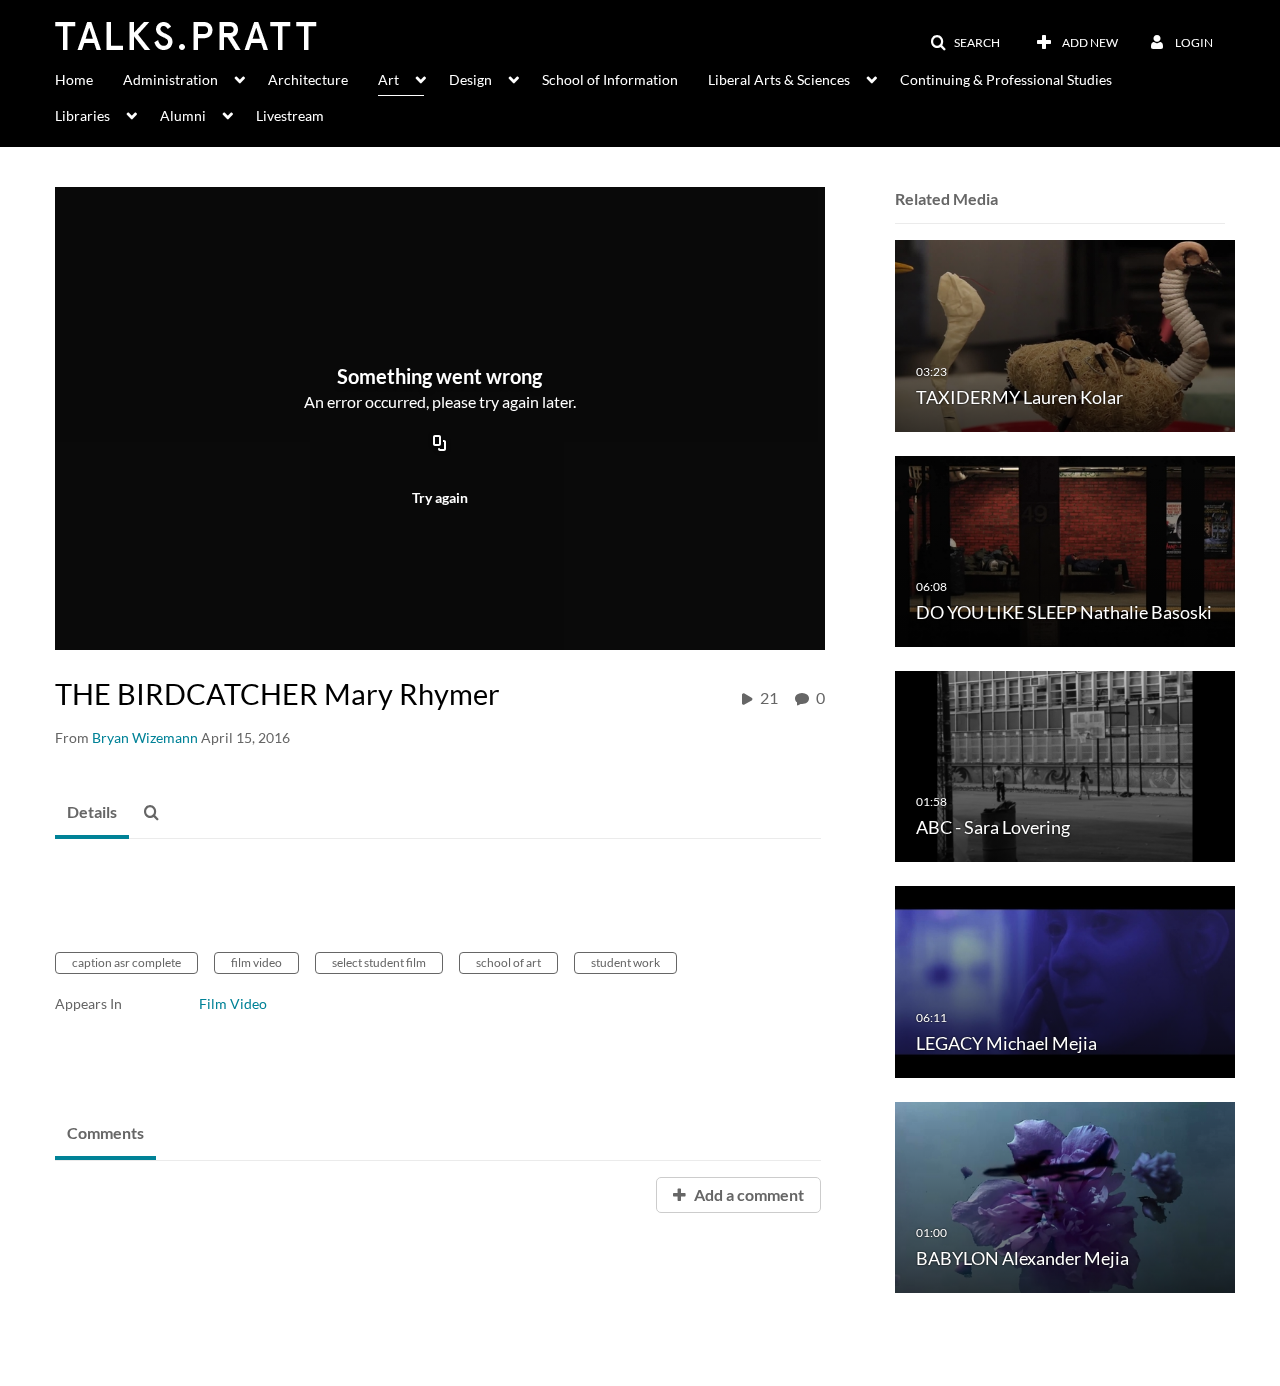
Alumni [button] (183, 115)
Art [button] (388, 79)
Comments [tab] (105, 1132)
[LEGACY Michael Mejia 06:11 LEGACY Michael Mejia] (1065, 980)
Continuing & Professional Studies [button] (1006, 79)
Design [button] (470, 79)
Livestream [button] (290, 115)
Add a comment (747, 1194)
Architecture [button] (308, 79)
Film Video (233, 1003)
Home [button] (74, 79)
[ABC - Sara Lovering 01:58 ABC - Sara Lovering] (1065, 765)
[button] (965, 43)
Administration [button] (170, 79)
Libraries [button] (82, 115)
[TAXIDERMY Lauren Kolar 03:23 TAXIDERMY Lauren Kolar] (1065, 334)
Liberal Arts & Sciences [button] (779, 79)
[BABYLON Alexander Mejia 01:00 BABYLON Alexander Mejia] (1065, 1195)
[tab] (92, 813)
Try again (440, 497)
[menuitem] (89, 78)
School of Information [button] (610, 79)
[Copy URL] (440, 445)
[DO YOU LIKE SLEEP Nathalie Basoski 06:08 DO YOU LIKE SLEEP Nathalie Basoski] (1065, 549)
